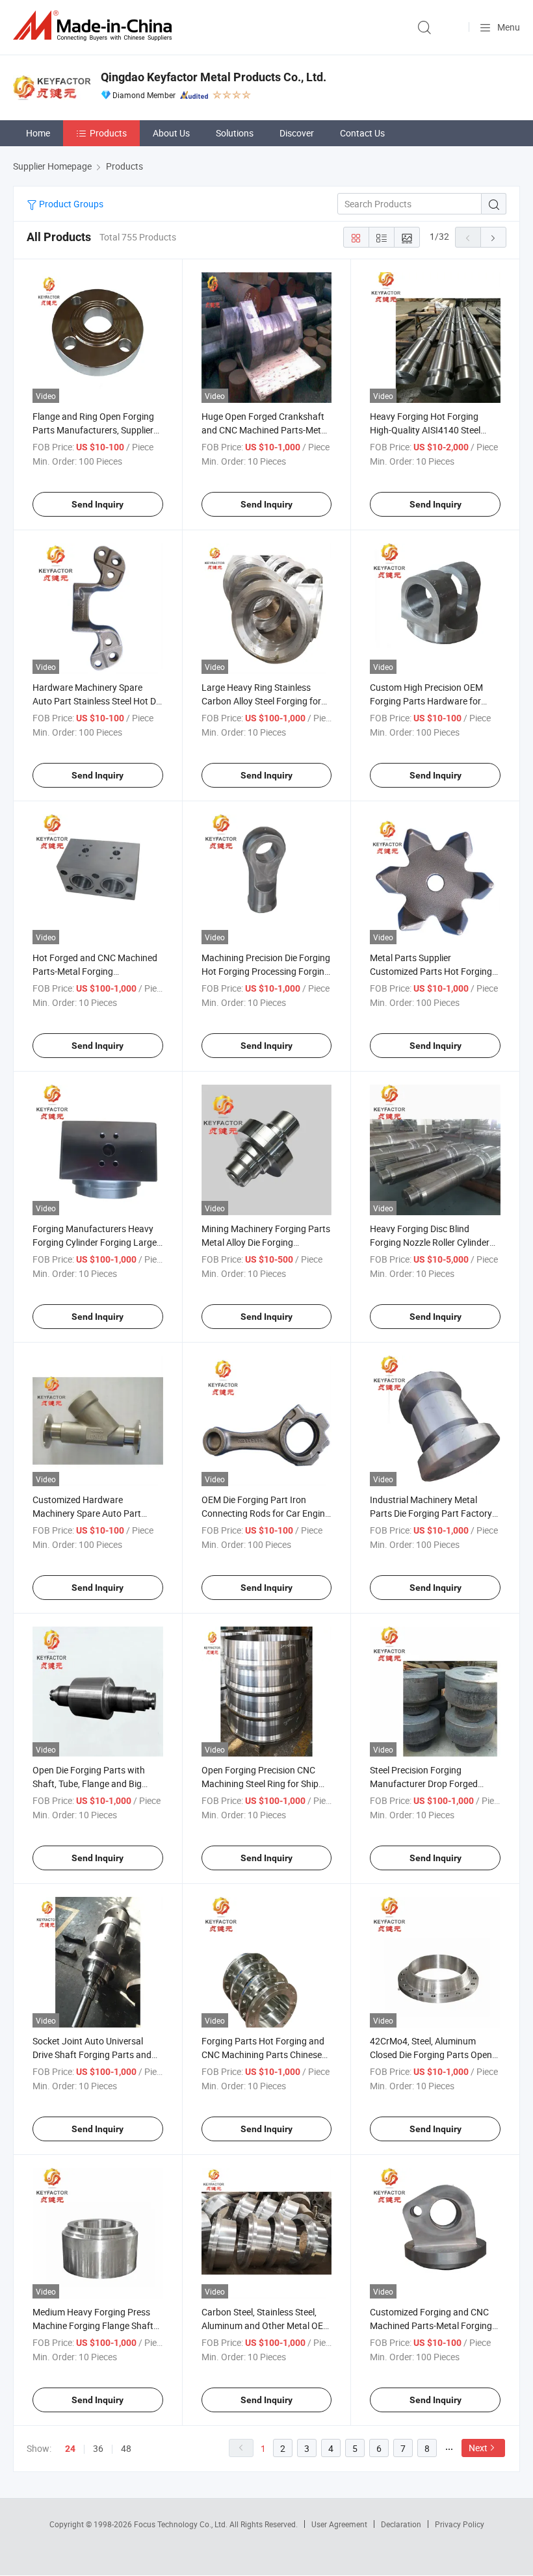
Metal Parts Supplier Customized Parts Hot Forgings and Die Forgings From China (433, 971)
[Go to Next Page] (493, 237)
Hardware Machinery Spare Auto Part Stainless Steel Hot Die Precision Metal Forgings (97, 701)
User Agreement (339, 2524)
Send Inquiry (97, 504)
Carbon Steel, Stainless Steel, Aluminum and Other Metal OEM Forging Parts (266, 2325)
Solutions (235, 133)
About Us (171, 133)
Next (478, 2448)
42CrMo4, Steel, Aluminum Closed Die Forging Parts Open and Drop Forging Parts (431, 2054)
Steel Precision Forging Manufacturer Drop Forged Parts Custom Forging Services (432, 1784)
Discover (297, 133)
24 (70, 2449)
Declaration (401, 2524)
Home (38, 133)
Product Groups (70, 204)
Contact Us (362, 133)
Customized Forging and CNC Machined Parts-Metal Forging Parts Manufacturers (431, 2325)
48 (126, 2448)
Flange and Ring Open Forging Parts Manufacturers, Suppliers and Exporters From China (95, 430)
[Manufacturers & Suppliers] (95, 26)
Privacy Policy (460, 2524)
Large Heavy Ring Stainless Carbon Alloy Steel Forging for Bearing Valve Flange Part (261, 701)
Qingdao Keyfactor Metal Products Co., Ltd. (214, 77)
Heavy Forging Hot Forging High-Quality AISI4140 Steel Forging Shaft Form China (425, 430)
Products (108, 133)
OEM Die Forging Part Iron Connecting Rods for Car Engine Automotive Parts (266, 1513)
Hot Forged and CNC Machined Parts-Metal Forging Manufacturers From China (95, 971)
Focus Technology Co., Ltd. (182, 2524)
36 (98, 2448)
